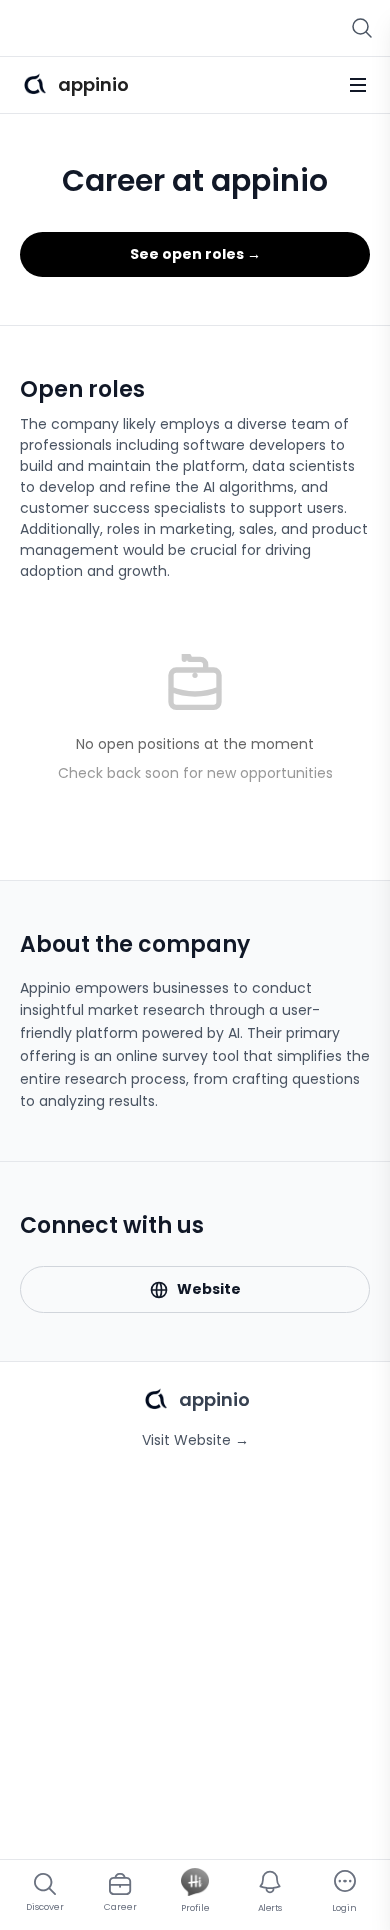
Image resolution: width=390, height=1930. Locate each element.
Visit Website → (195, 1440)
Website (209, 1289)
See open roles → (195, 254)
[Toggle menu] (358, 85)
